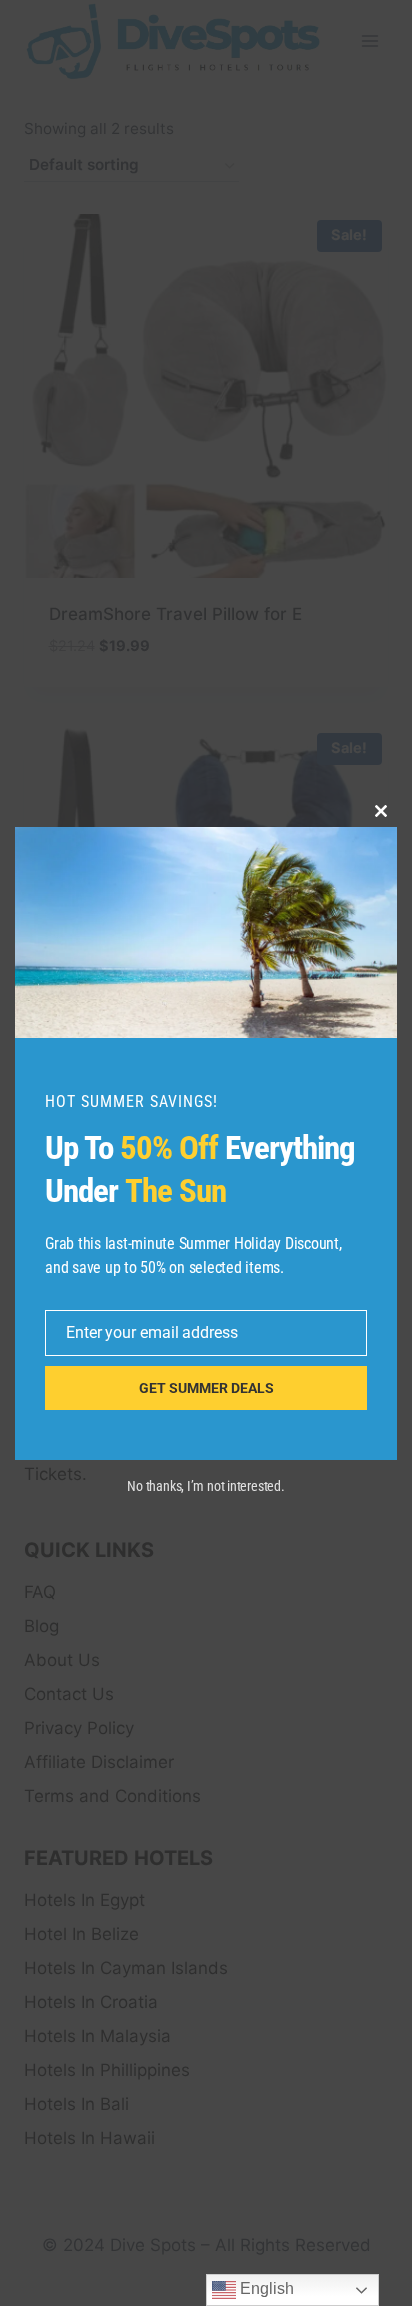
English (265, 2288)
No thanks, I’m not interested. (205, 1486)
